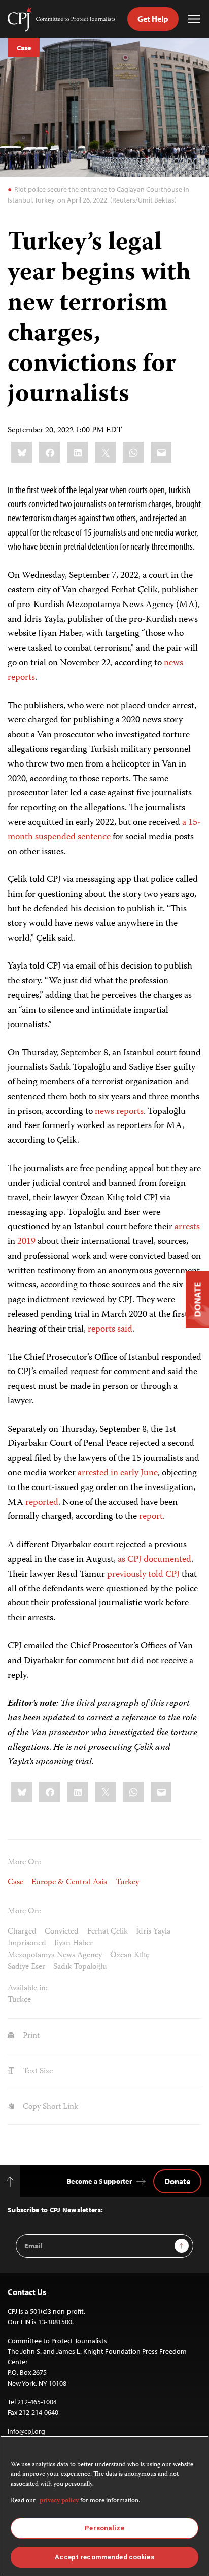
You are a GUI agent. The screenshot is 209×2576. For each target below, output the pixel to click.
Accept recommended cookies (104, 2557)
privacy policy (59, 2501)
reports (21, 678)
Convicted (62, 1932)
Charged (22, 1932)
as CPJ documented (153, 1560)
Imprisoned (27, 1943)
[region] (104, 2506)
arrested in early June (118, 1473)
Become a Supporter (99, 2181)
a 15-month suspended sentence (104, 830)
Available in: (28, 1989)
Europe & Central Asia (69, 1883)
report (151, 1517)
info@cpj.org (26, 2431)
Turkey (127, 1883)
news (173, 663)
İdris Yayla (153, 1932)
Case (24, 48)
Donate (177, 2181)
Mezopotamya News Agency (55, 1956)
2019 (26, 1242)
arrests (187, 1227)
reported (41, 1503)
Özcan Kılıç (130, 1956)
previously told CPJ (143, 1575)
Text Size (37, 2071)
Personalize (104, 2528)
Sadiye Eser (26, 1967)
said (125, 1330)
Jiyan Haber (74, 1943)
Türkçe (19, 2000)
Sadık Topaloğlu (80, 1967)
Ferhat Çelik (108, 1932)
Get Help (153, 19)
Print (30, 2036)
